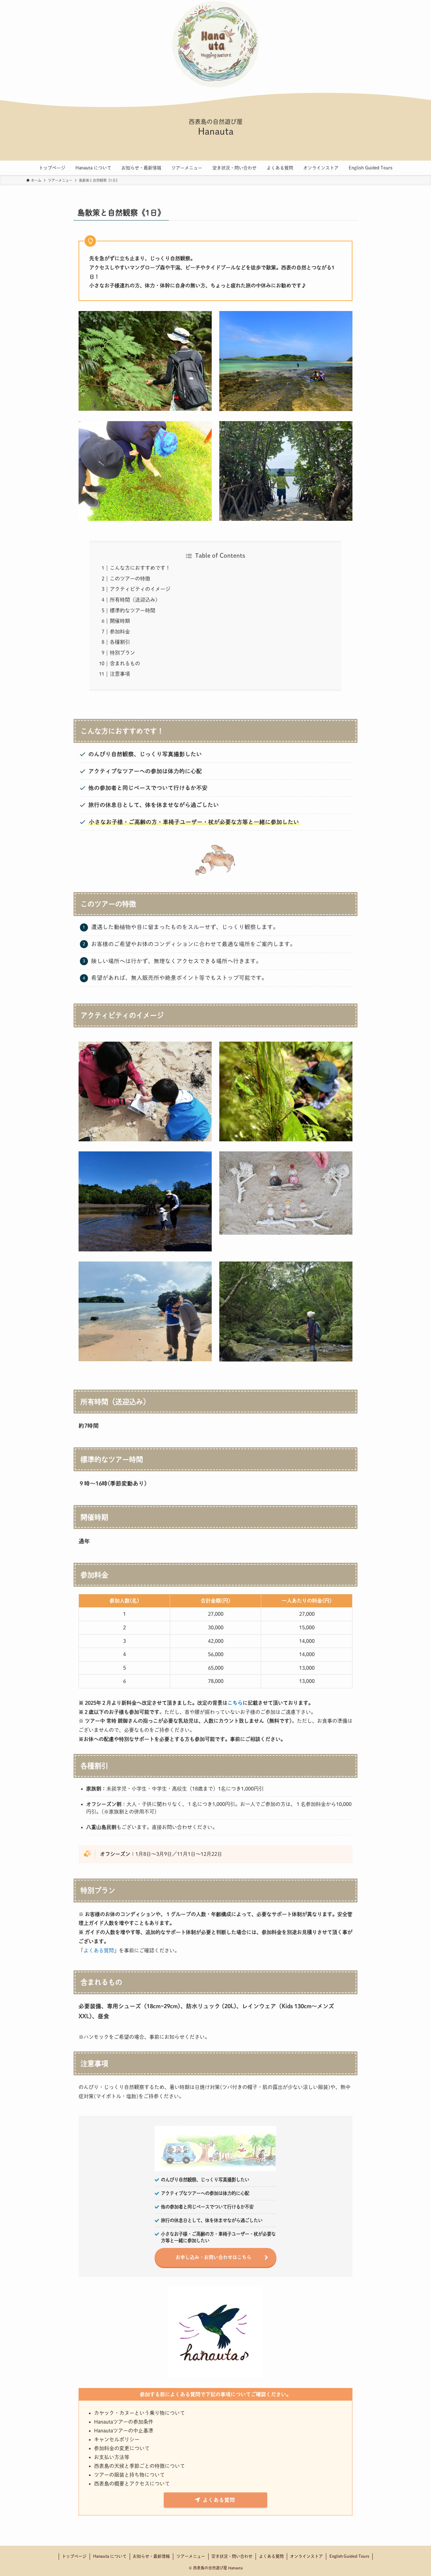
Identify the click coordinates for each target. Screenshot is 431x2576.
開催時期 (120, 621)
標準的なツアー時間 (133, 610)
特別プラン (122, 653)
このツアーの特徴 (130, 579)
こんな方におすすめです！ (140, 568)
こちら (235, 1703)
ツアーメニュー (191, 2556)
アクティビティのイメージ (140, 589)
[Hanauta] (215, 44)
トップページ (74, 2556)
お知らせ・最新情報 (151, 2556)
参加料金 (120, 632)
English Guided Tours (349, 2556)
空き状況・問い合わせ (232, 2556)
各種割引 (120, 642)
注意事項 (120, 674)
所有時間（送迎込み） (135, 600)
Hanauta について (110, 2556)
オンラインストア (306, 2556)
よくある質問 (99, 1950)
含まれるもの (125, 663)
